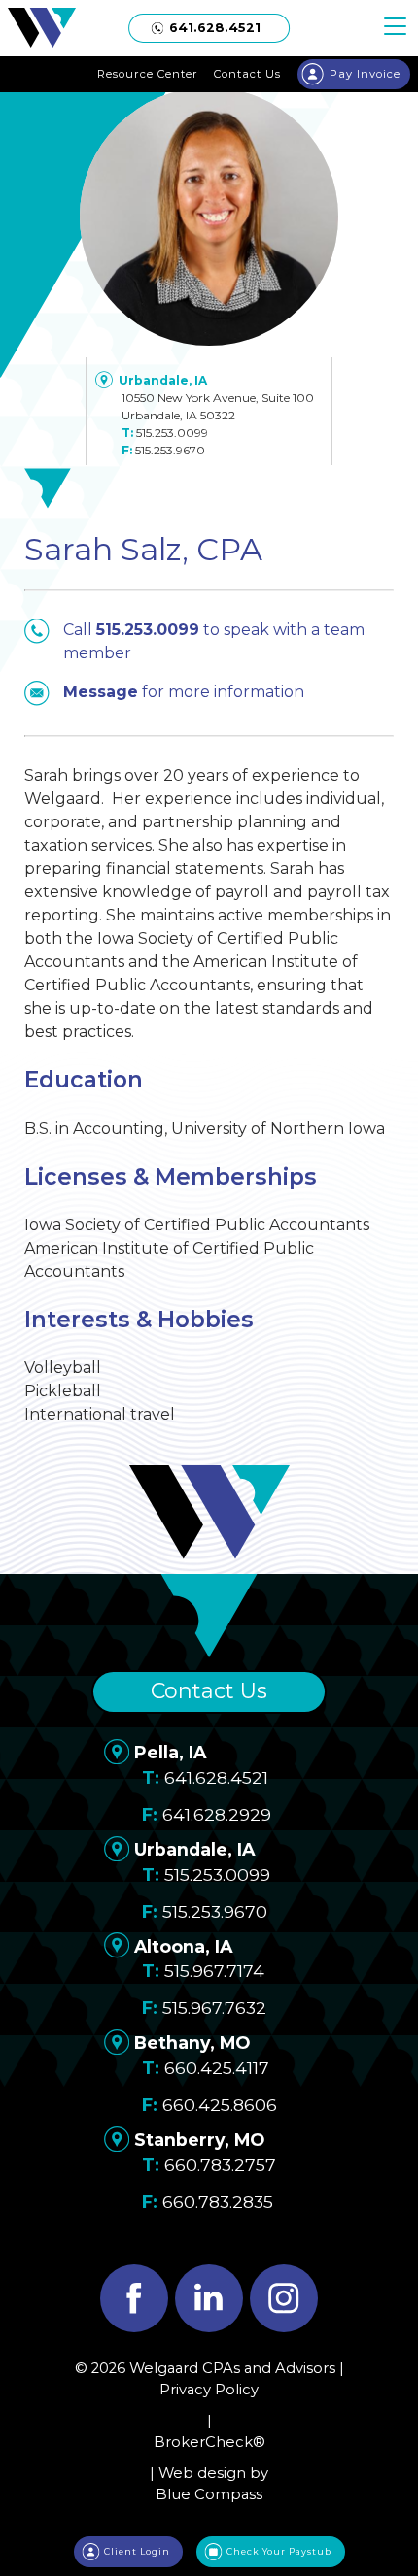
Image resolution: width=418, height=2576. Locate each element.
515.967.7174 (214, 1971)
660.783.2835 (218, 2202)
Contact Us (209, 1691)
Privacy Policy (209, 2390)
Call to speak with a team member (214, 641)
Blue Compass (209, 2494)
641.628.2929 (217, 1814)
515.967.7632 (214, 2007)
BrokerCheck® (209, 2442)
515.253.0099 (172, 433)
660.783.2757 (220, 2165)
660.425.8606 (220, 2105)
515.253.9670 (170, 450)
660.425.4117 (217, 2068)
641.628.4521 (216, 1777)
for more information (184, 692)
